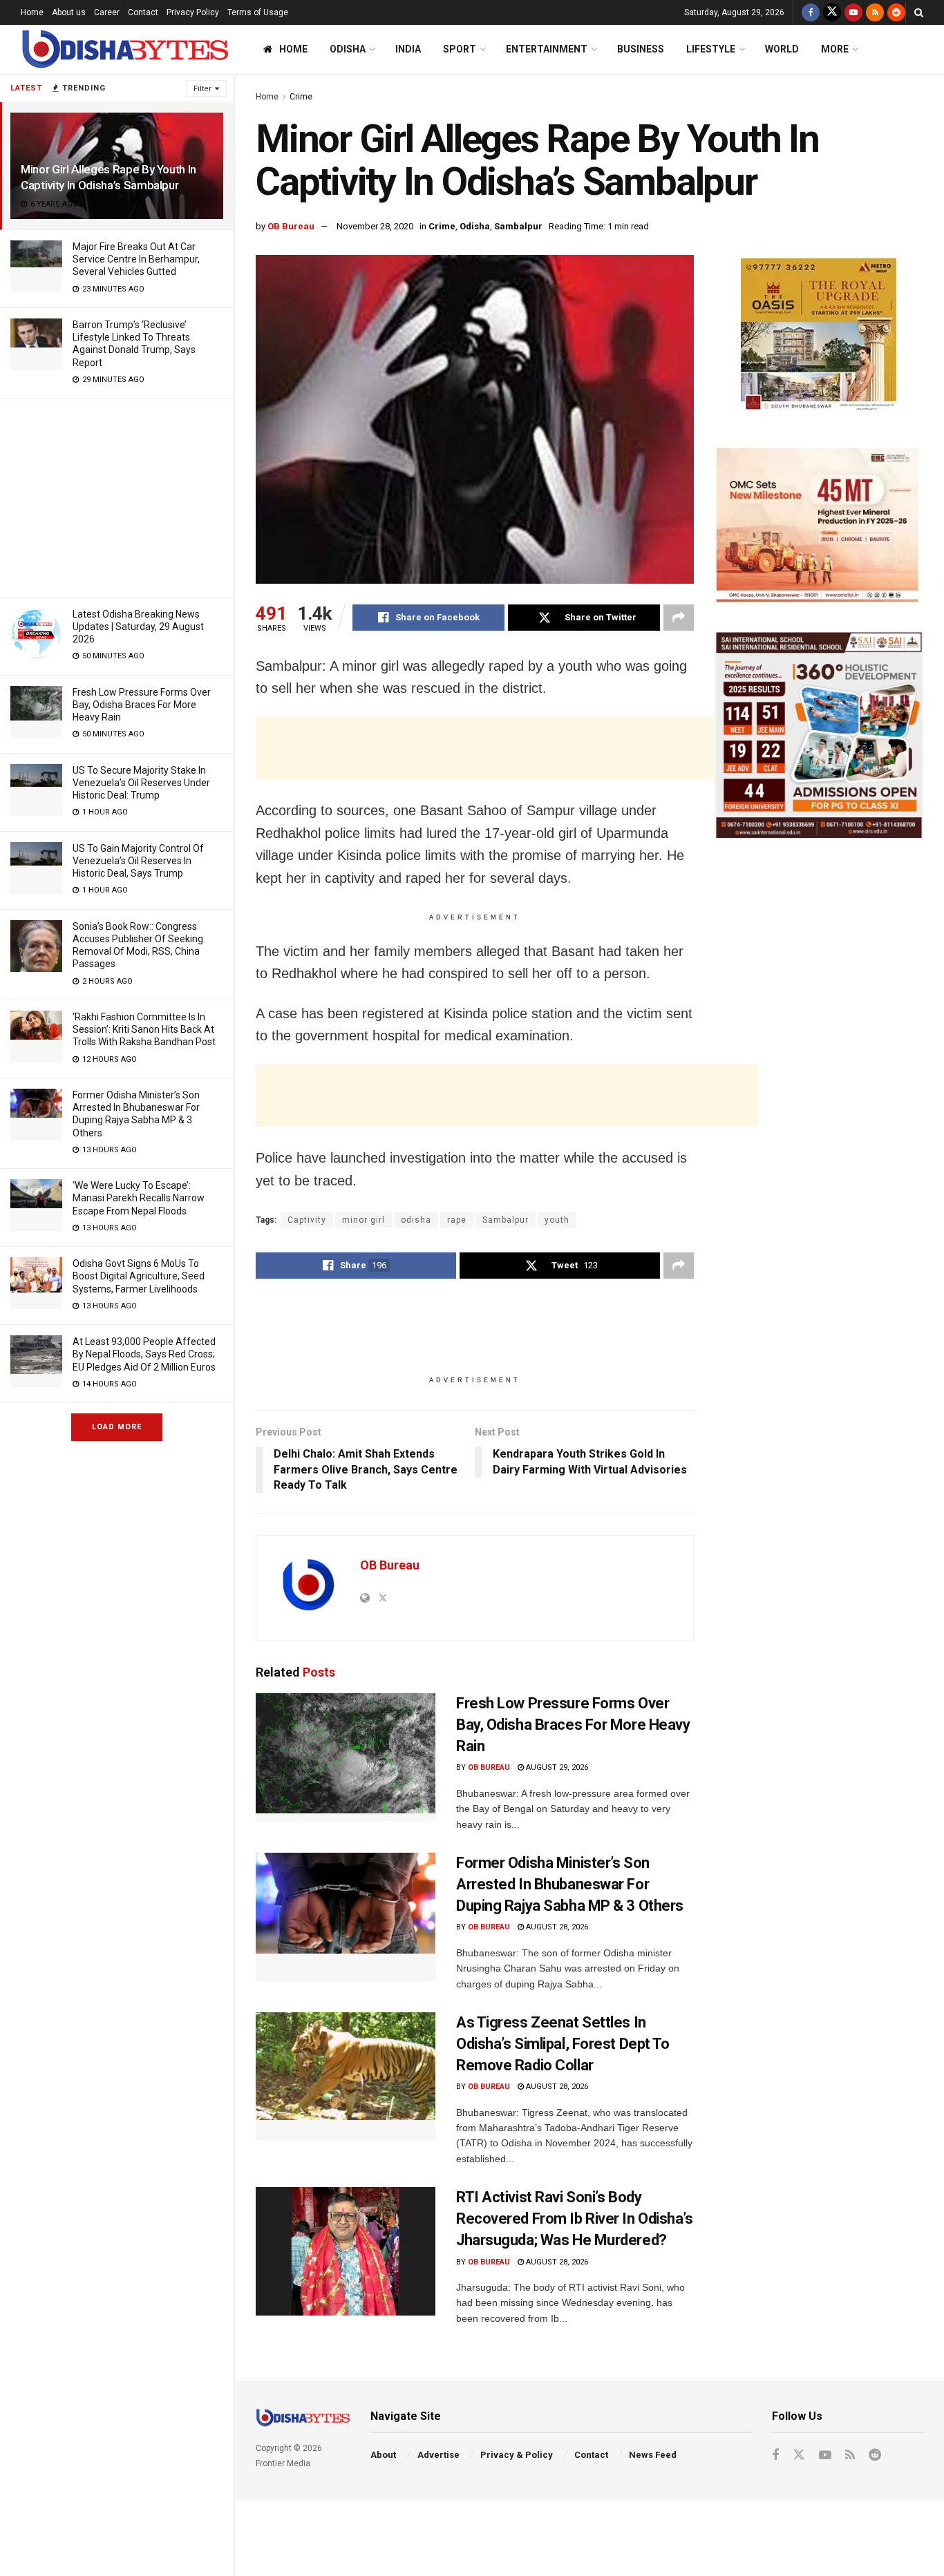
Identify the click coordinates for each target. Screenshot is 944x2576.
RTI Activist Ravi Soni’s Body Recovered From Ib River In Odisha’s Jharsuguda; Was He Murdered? (575, 2219)
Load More (117, 1427)
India (408, 49)
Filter (202, 89)
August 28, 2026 (556, 1927)
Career (107, 12)
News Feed (653, 2455)
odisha (416, 1220)
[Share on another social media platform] (679, 618)
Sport (460, 49)
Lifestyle (711, 49)
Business (641, 49)
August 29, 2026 (556, 1767)
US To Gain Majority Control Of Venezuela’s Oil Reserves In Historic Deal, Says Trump (138, 861)
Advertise (438, 2455)
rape (457, 1220)
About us (69, 12)
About (383, 2455)
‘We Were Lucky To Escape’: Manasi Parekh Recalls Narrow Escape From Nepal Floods (139, 1198)
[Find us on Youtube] (853, 12)
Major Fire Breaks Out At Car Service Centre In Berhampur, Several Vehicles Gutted (136, 259)
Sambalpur (518, 226)
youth (557, 1220)
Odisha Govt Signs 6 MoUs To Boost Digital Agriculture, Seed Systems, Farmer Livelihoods (139, 1276)
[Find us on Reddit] (896, 12)
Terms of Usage (258, 12)
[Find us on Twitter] (832, 12)
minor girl (364, 1220)
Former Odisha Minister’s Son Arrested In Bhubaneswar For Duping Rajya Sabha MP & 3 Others (570, 1884)
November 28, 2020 (375, 226)
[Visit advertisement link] (819, 337)
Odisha (348, 49)
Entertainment (547, 49)
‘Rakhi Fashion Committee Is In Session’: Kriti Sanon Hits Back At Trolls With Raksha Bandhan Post (144, 1029)
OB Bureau (291, 226)
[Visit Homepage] (124, 49)
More (835, 49)
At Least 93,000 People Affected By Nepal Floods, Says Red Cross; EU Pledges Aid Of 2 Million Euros (144, 1354)
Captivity (307, 1220)
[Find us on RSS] (875, 12)
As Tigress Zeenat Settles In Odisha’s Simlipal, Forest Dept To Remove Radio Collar (563, 2044)
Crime (301, 97)
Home (32, 12)
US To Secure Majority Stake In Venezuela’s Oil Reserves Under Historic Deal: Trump (141, 783)
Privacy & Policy (517, 2455)
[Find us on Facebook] (811, 12)
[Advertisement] (117, 495)
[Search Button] (919, 12)
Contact (143, 12)
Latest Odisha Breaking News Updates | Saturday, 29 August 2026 (138, 627)
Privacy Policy (193, 12)
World (782, 49)
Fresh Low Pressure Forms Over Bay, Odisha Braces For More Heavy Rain (142, 705)
